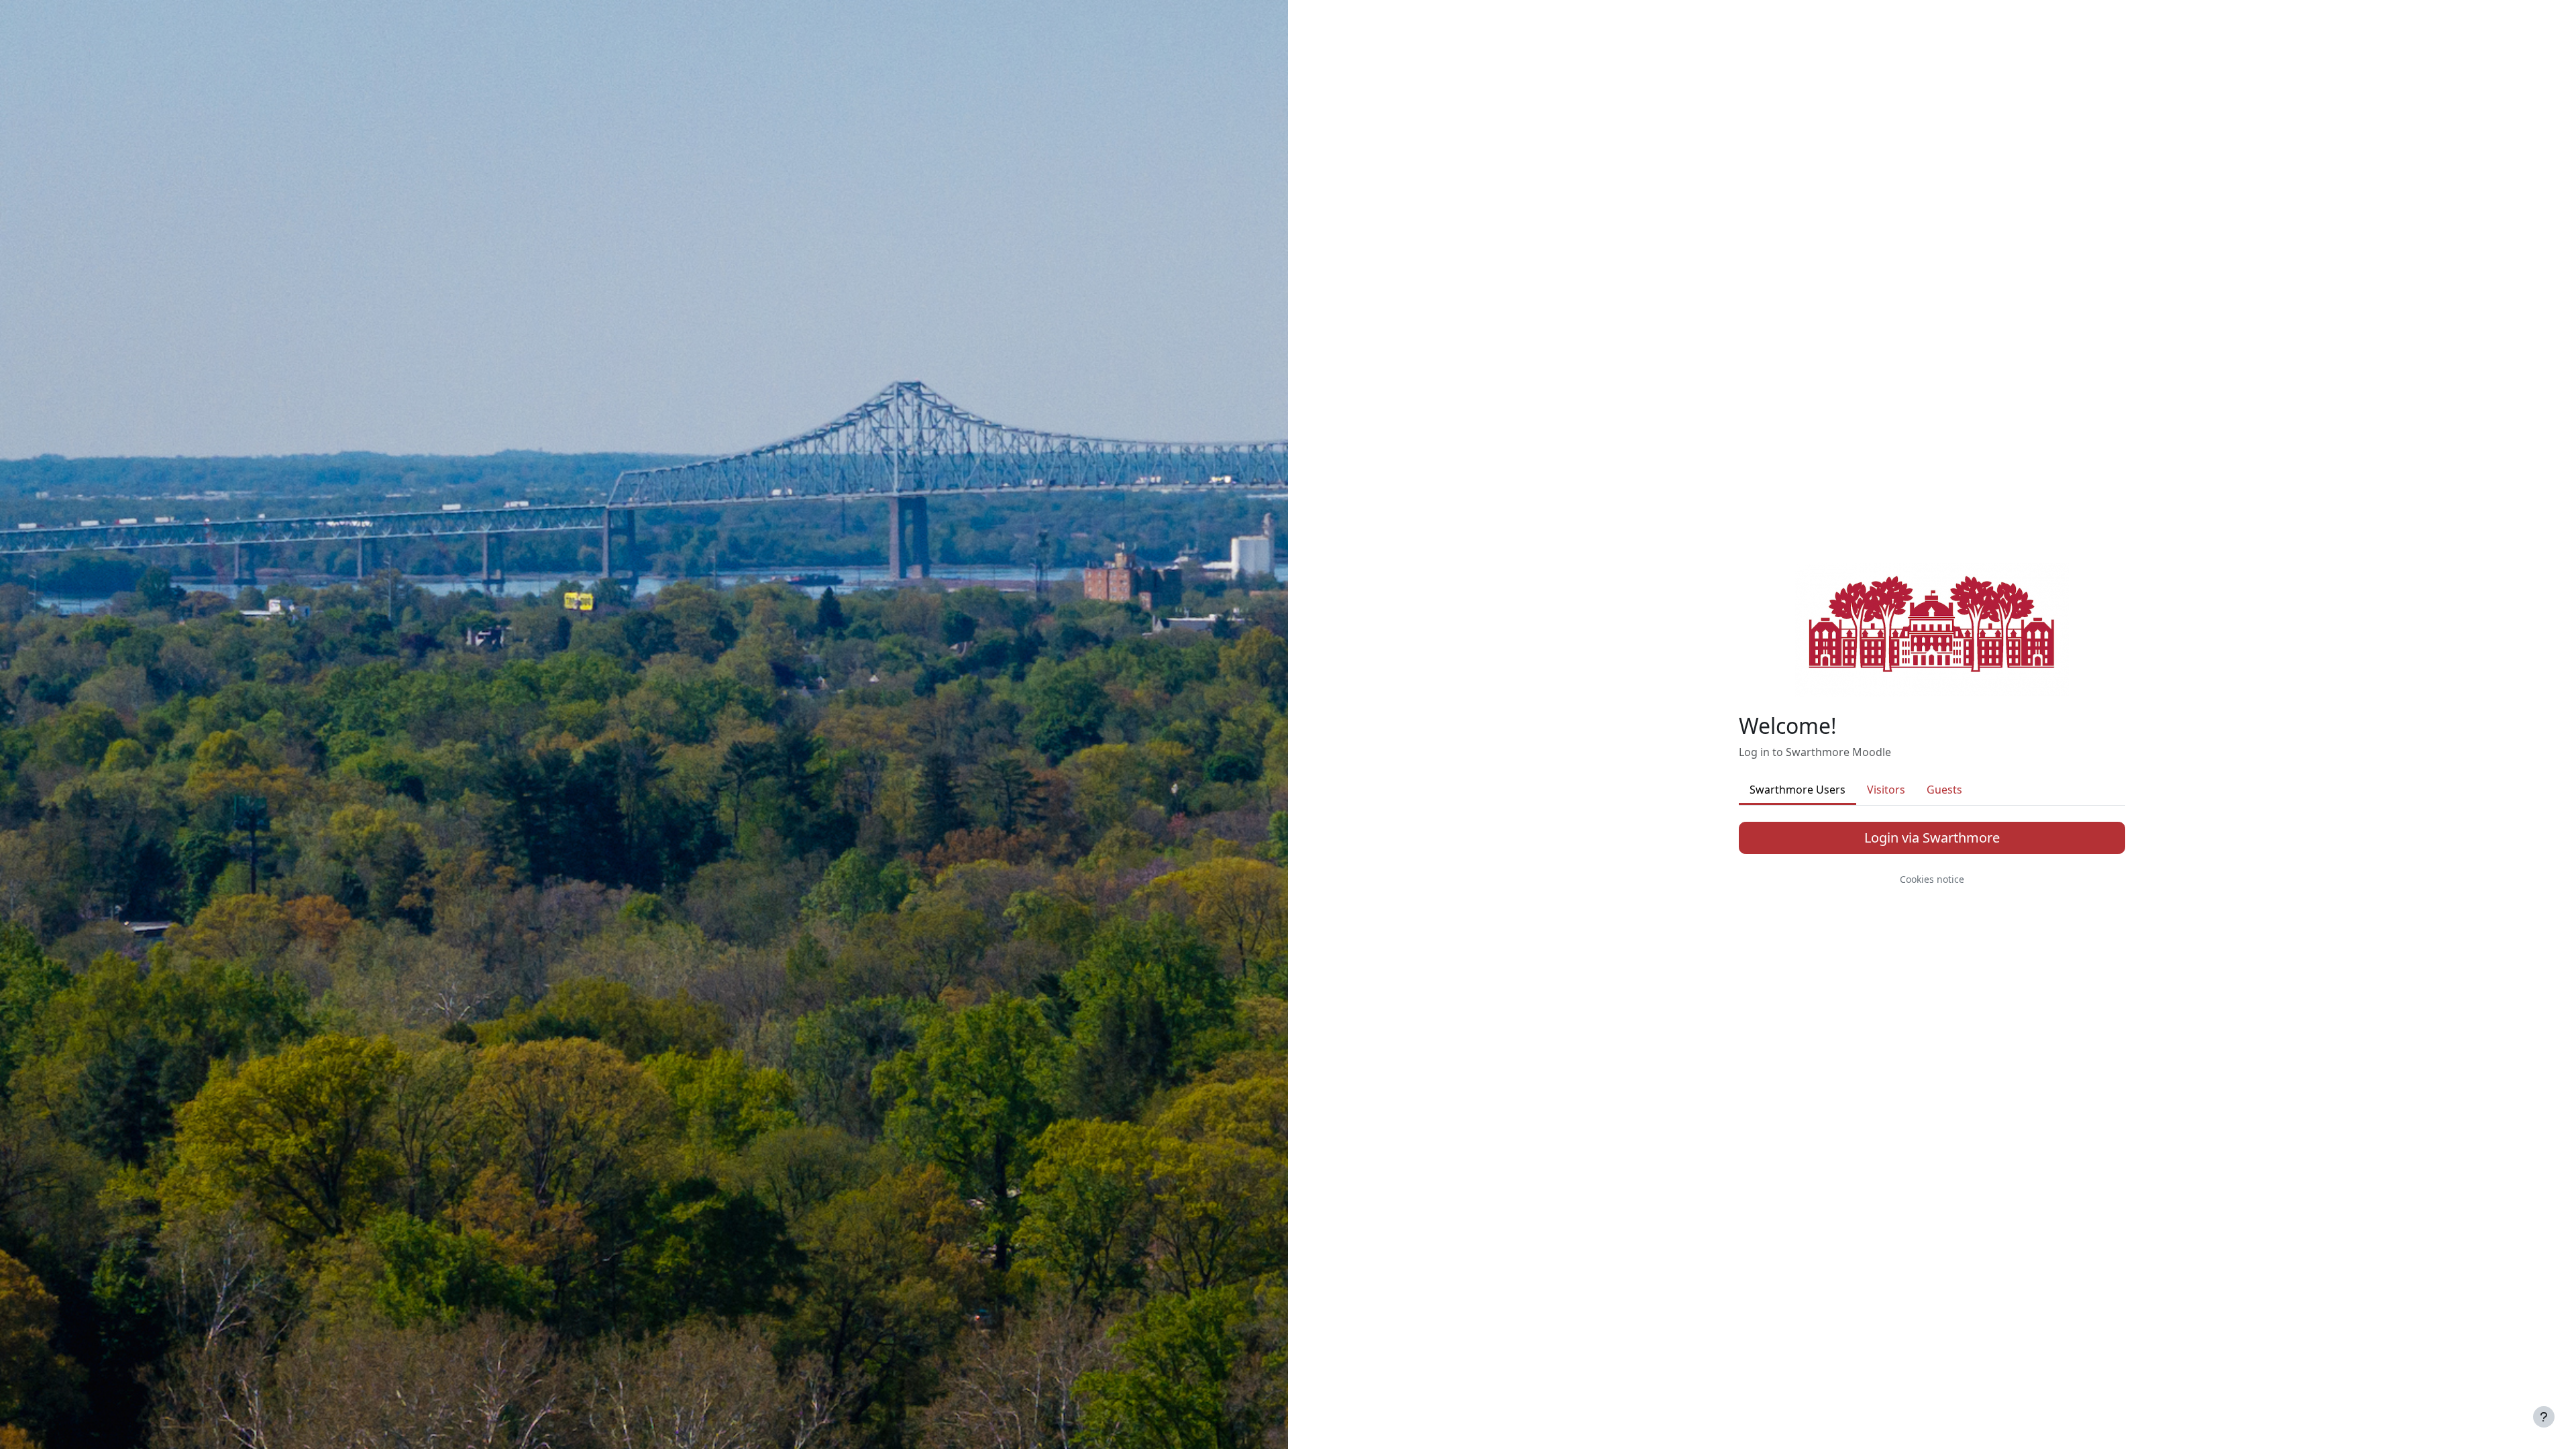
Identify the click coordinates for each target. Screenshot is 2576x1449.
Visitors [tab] (1886, 790)
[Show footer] (2544, 1417)
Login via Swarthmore (1932, 838)
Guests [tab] (1944, 790)
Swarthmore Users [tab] (1797, 790)
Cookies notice (1932, 879)
